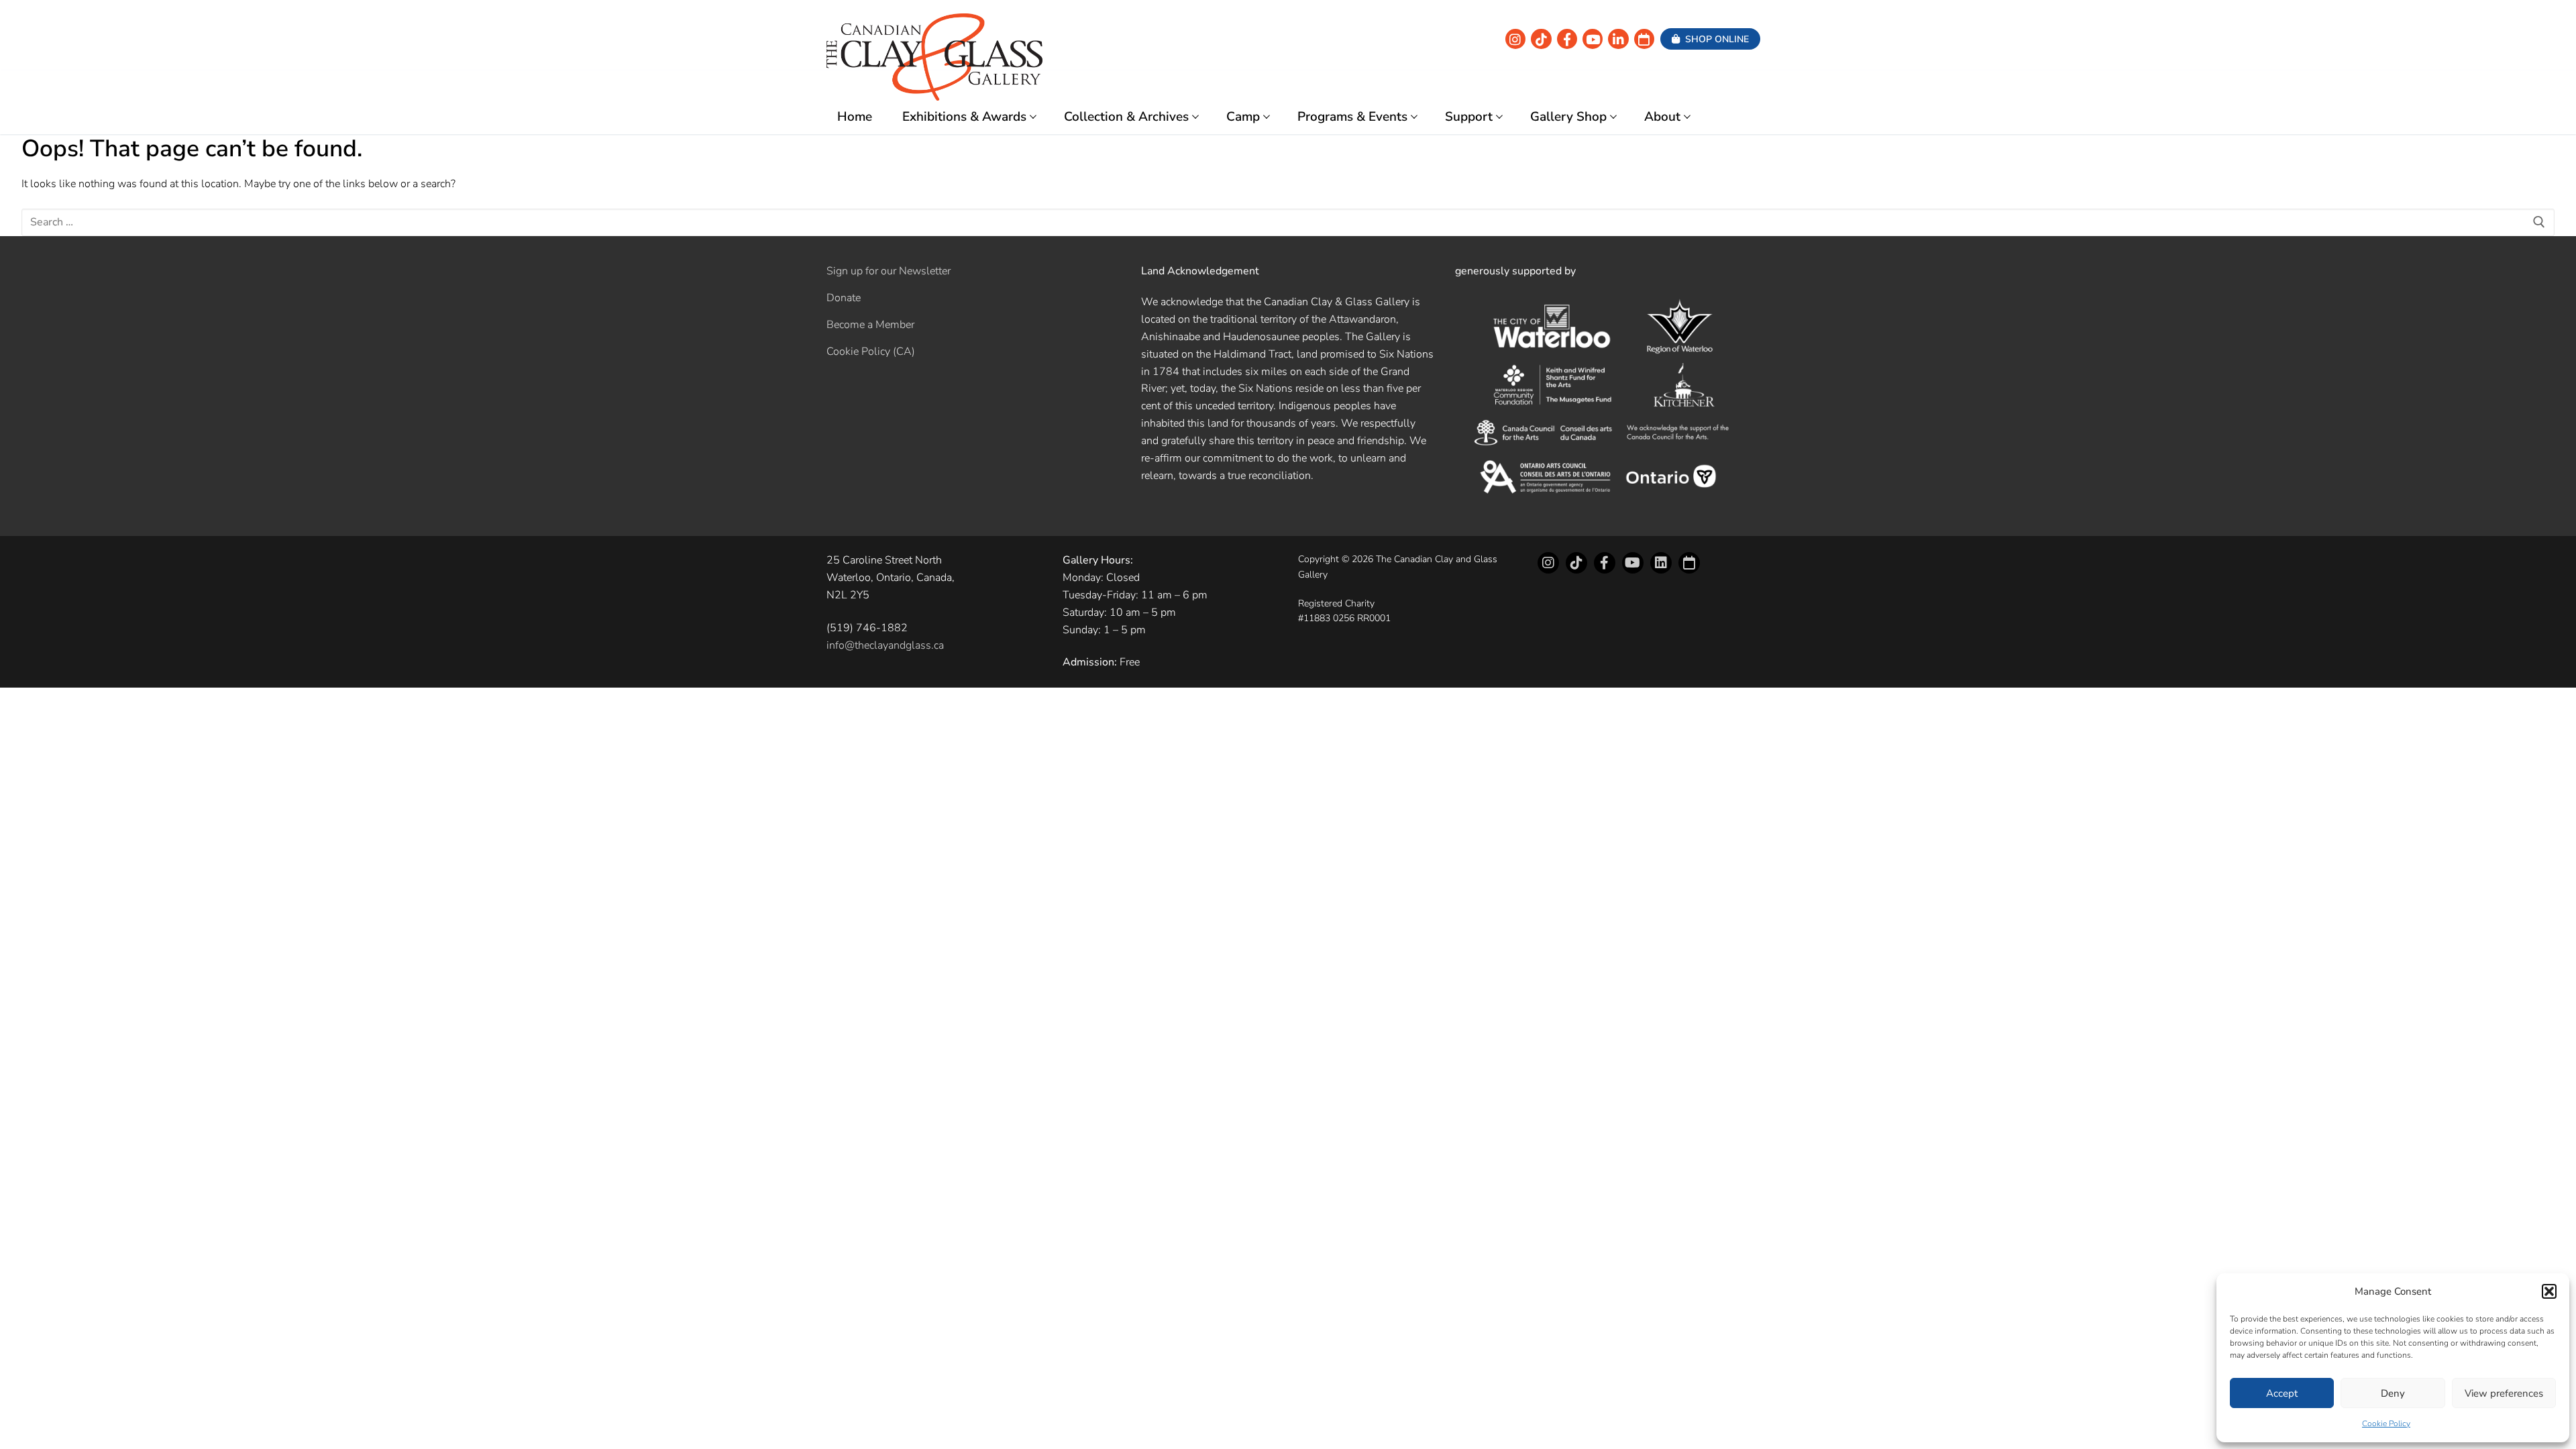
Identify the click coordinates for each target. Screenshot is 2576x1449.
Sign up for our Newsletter (889, 271)
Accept (2282, 1393)
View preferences (2504, 1393)
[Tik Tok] (1541, 39)
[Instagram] (1515, 39)
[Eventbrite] (1644, 39)
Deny (2393, 1393)
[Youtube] (1593, 39)
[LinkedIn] (1661, 563)
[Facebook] (1567, 39)
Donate (844, 298)
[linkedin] (1618, 39)
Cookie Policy (2386, 1424)
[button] (2549, 1291)
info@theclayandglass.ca (885, 645)
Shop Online (1716, 39)
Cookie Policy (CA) (871, 352)
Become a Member (870, 325)
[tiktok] (1576, 563)
